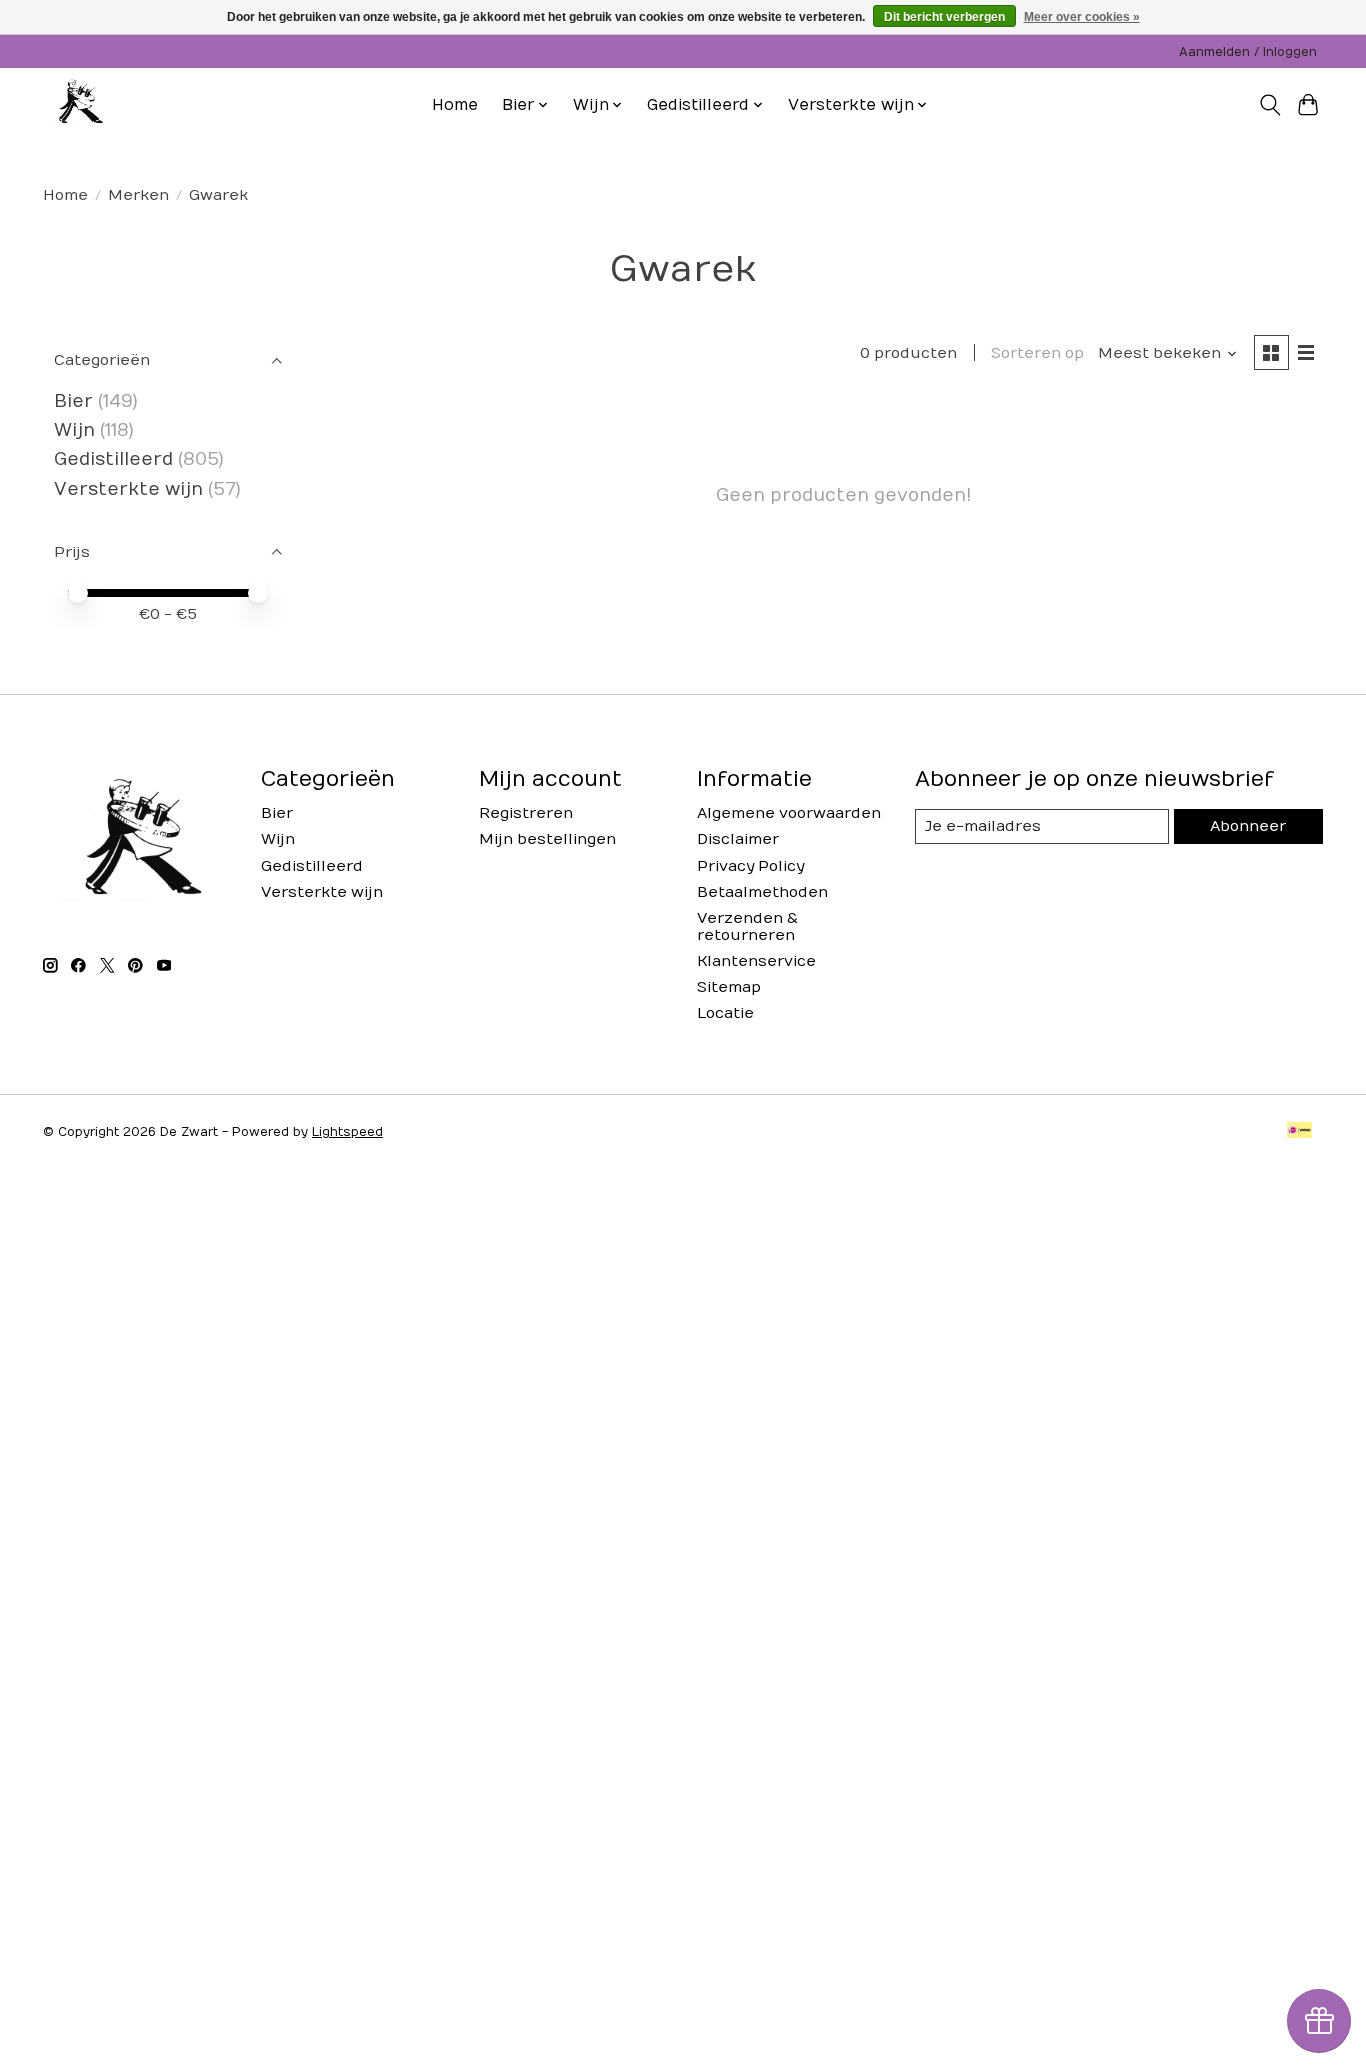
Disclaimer (738, 839)
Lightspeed (347, 1132)
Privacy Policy (750, 866)
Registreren (526, 813)
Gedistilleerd (113, 459)
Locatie (725, 1013)
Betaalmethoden (762, 892)
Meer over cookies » (1082, 17)
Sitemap (729, 987)
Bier (73, 401)
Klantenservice (756, 961)
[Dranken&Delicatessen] (79, 105)
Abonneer (1248, 826)
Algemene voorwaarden (789, 813)
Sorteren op (1037, 353)
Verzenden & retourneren (747, 927)
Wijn (74, 430)
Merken (138, 195)
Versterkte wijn (128, 489)
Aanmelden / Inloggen (1248, 52)
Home (455, 105)
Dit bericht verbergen (944, 17)
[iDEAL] (1299, 1131)
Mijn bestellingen (547, 839)
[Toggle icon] (1269, 105)
